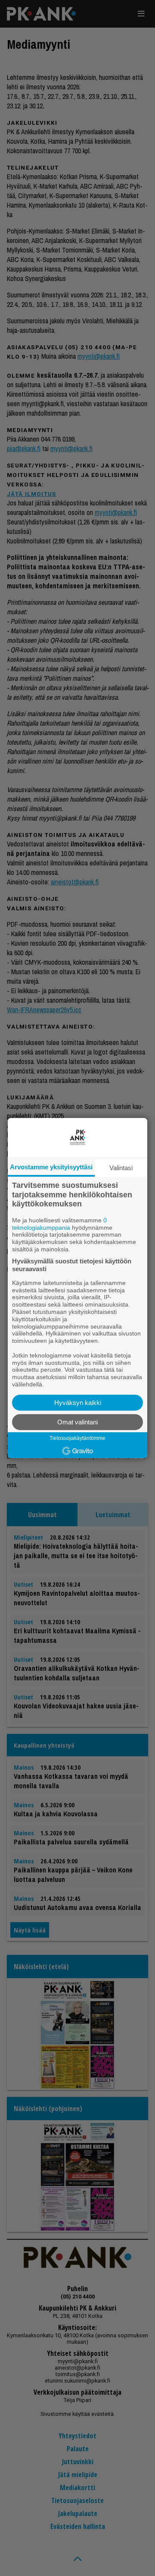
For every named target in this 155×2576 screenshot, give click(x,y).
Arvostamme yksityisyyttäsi (51, 1167)
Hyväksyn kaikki (78, 1403)
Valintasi (121, 1168)
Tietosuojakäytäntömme (77, 1438)
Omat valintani (77, 1422)
